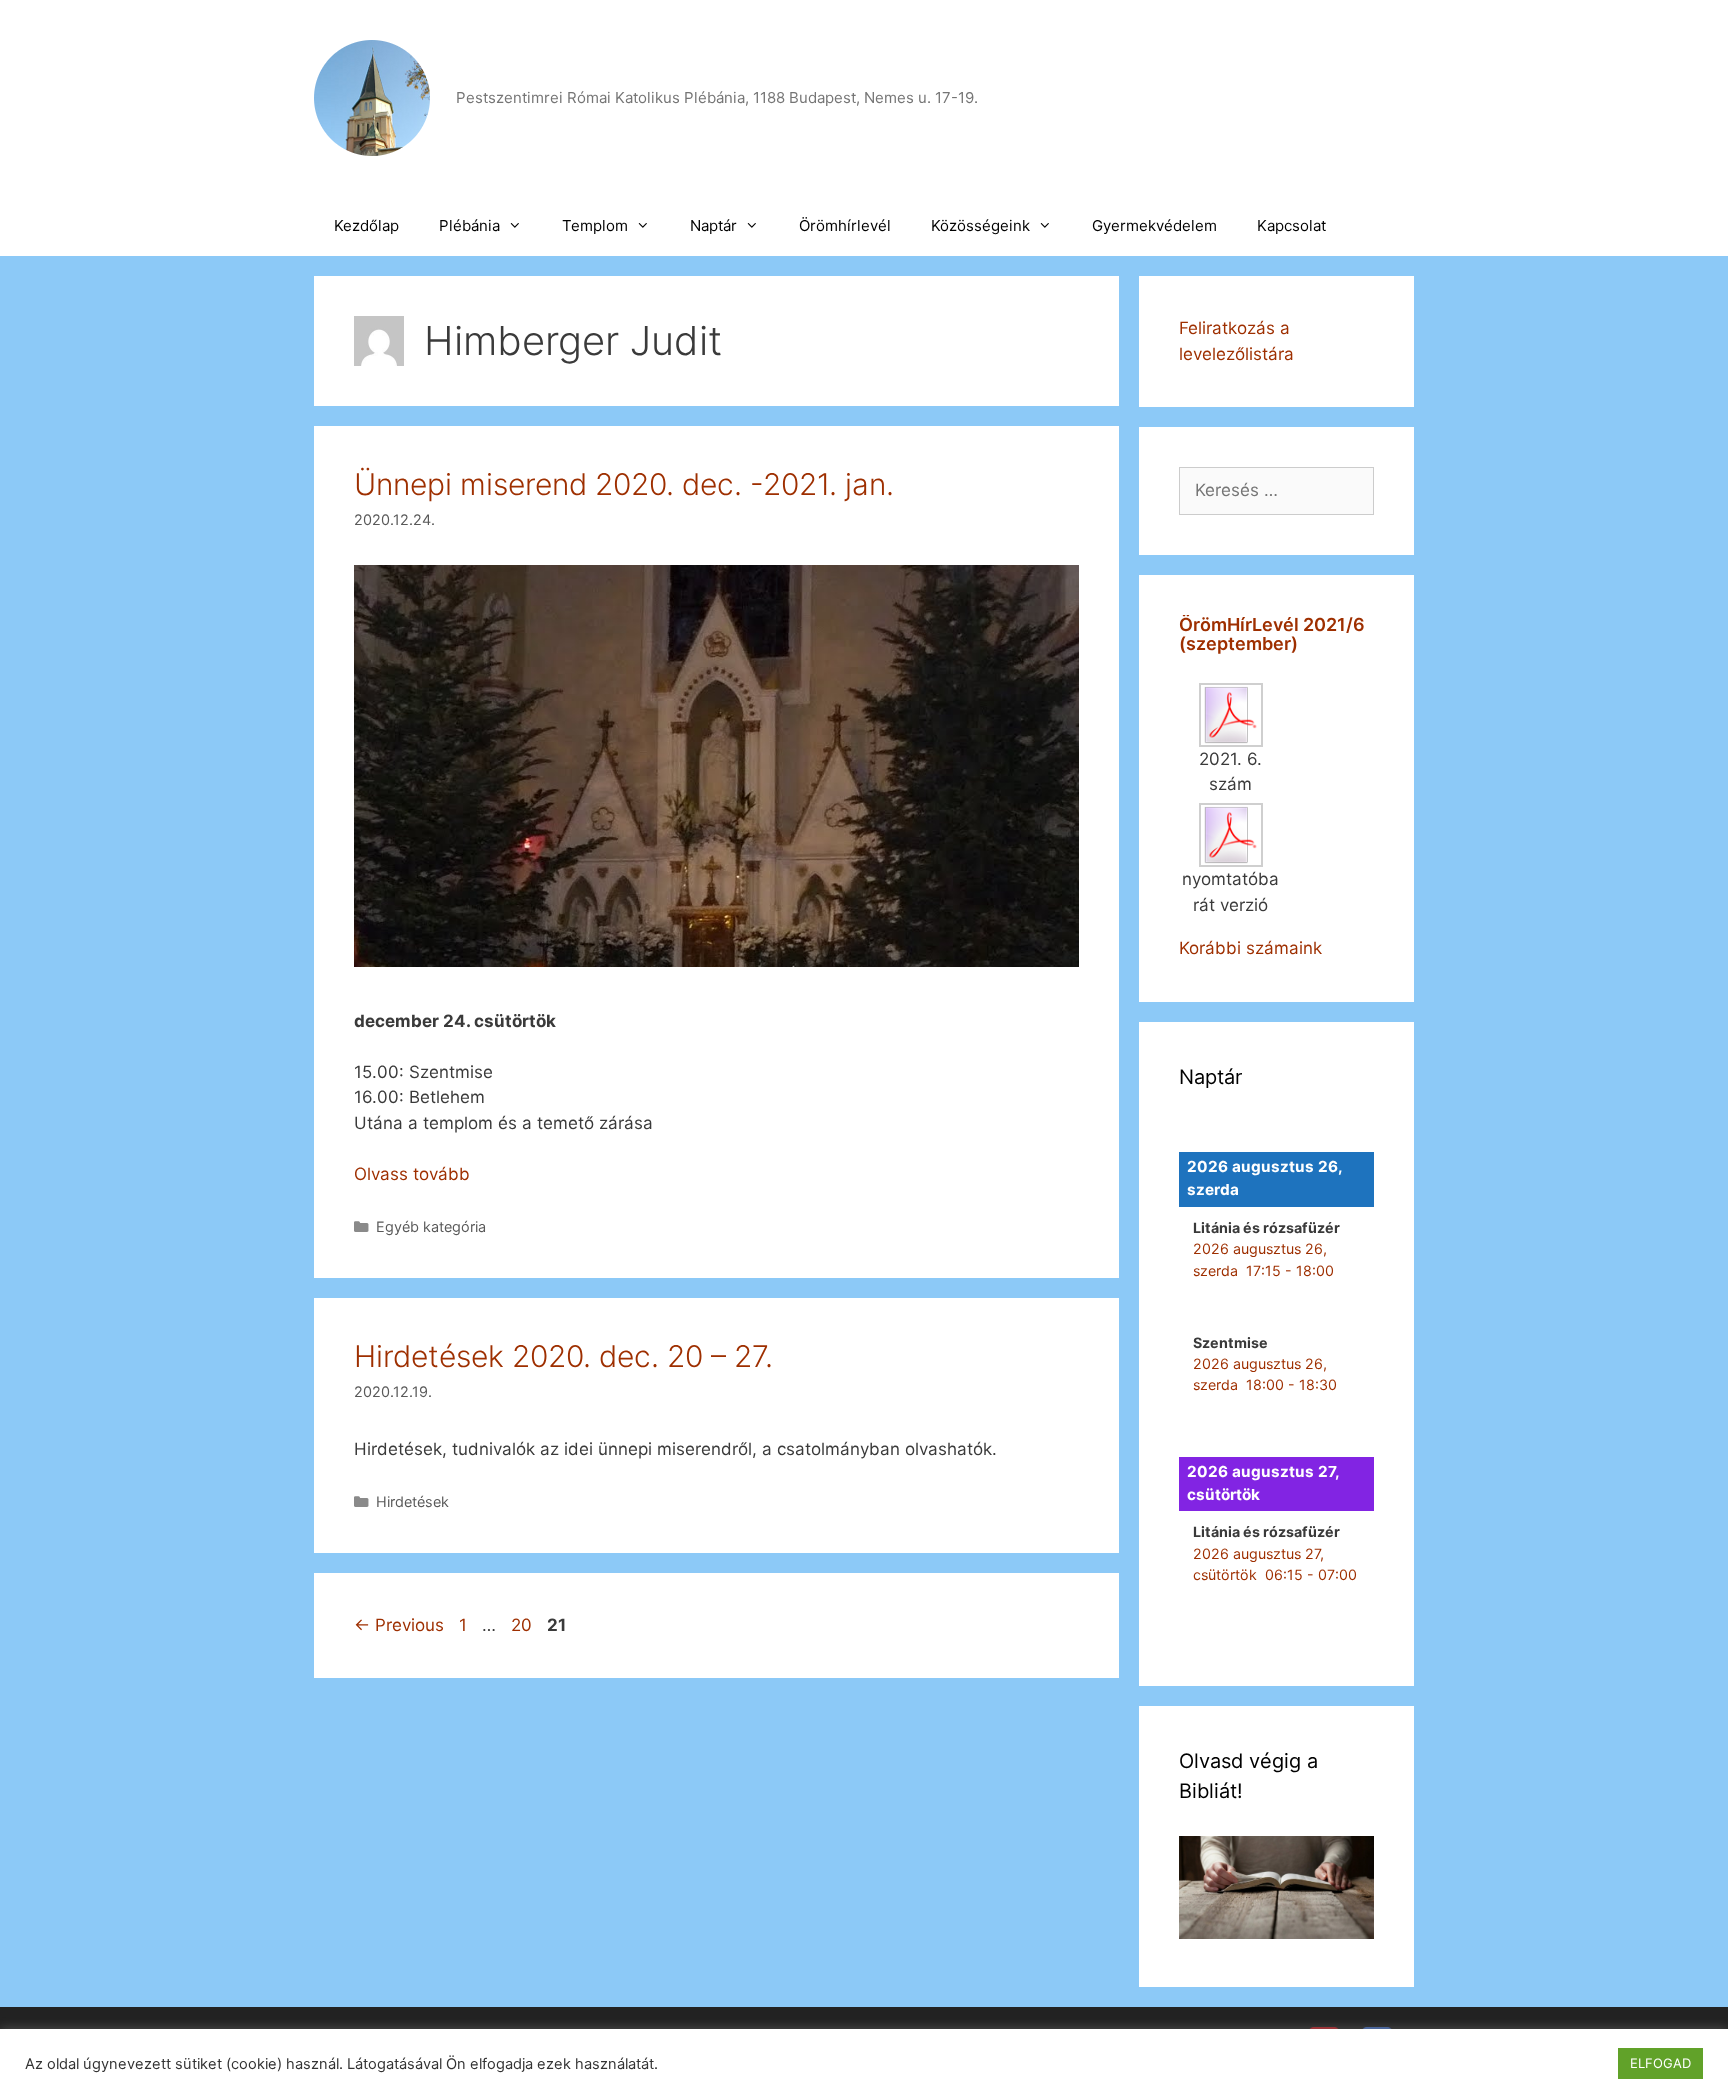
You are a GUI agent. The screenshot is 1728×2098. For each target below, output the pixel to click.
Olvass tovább (412, 1174)
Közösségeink (980, 225)
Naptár (713, 225)
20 (523, 1625)
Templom (595, 225)
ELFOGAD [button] (1660, 2063)
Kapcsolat (1291, 225)
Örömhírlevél (845, 225)
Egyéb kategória (431, 1226)
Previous (399, 1625)
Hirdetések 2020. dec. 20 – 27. (563, 1356)
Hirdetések (412, 1501)
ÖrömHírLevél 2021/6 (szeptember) (1272, 634)
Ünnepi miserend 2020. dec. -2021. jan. (624, 484)
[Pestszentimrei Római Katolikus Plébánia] (372, 97)
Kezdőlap (366, 225)
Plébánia (469, 225)
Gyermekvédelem (1154, 225)
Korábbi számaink (1250, 948)
